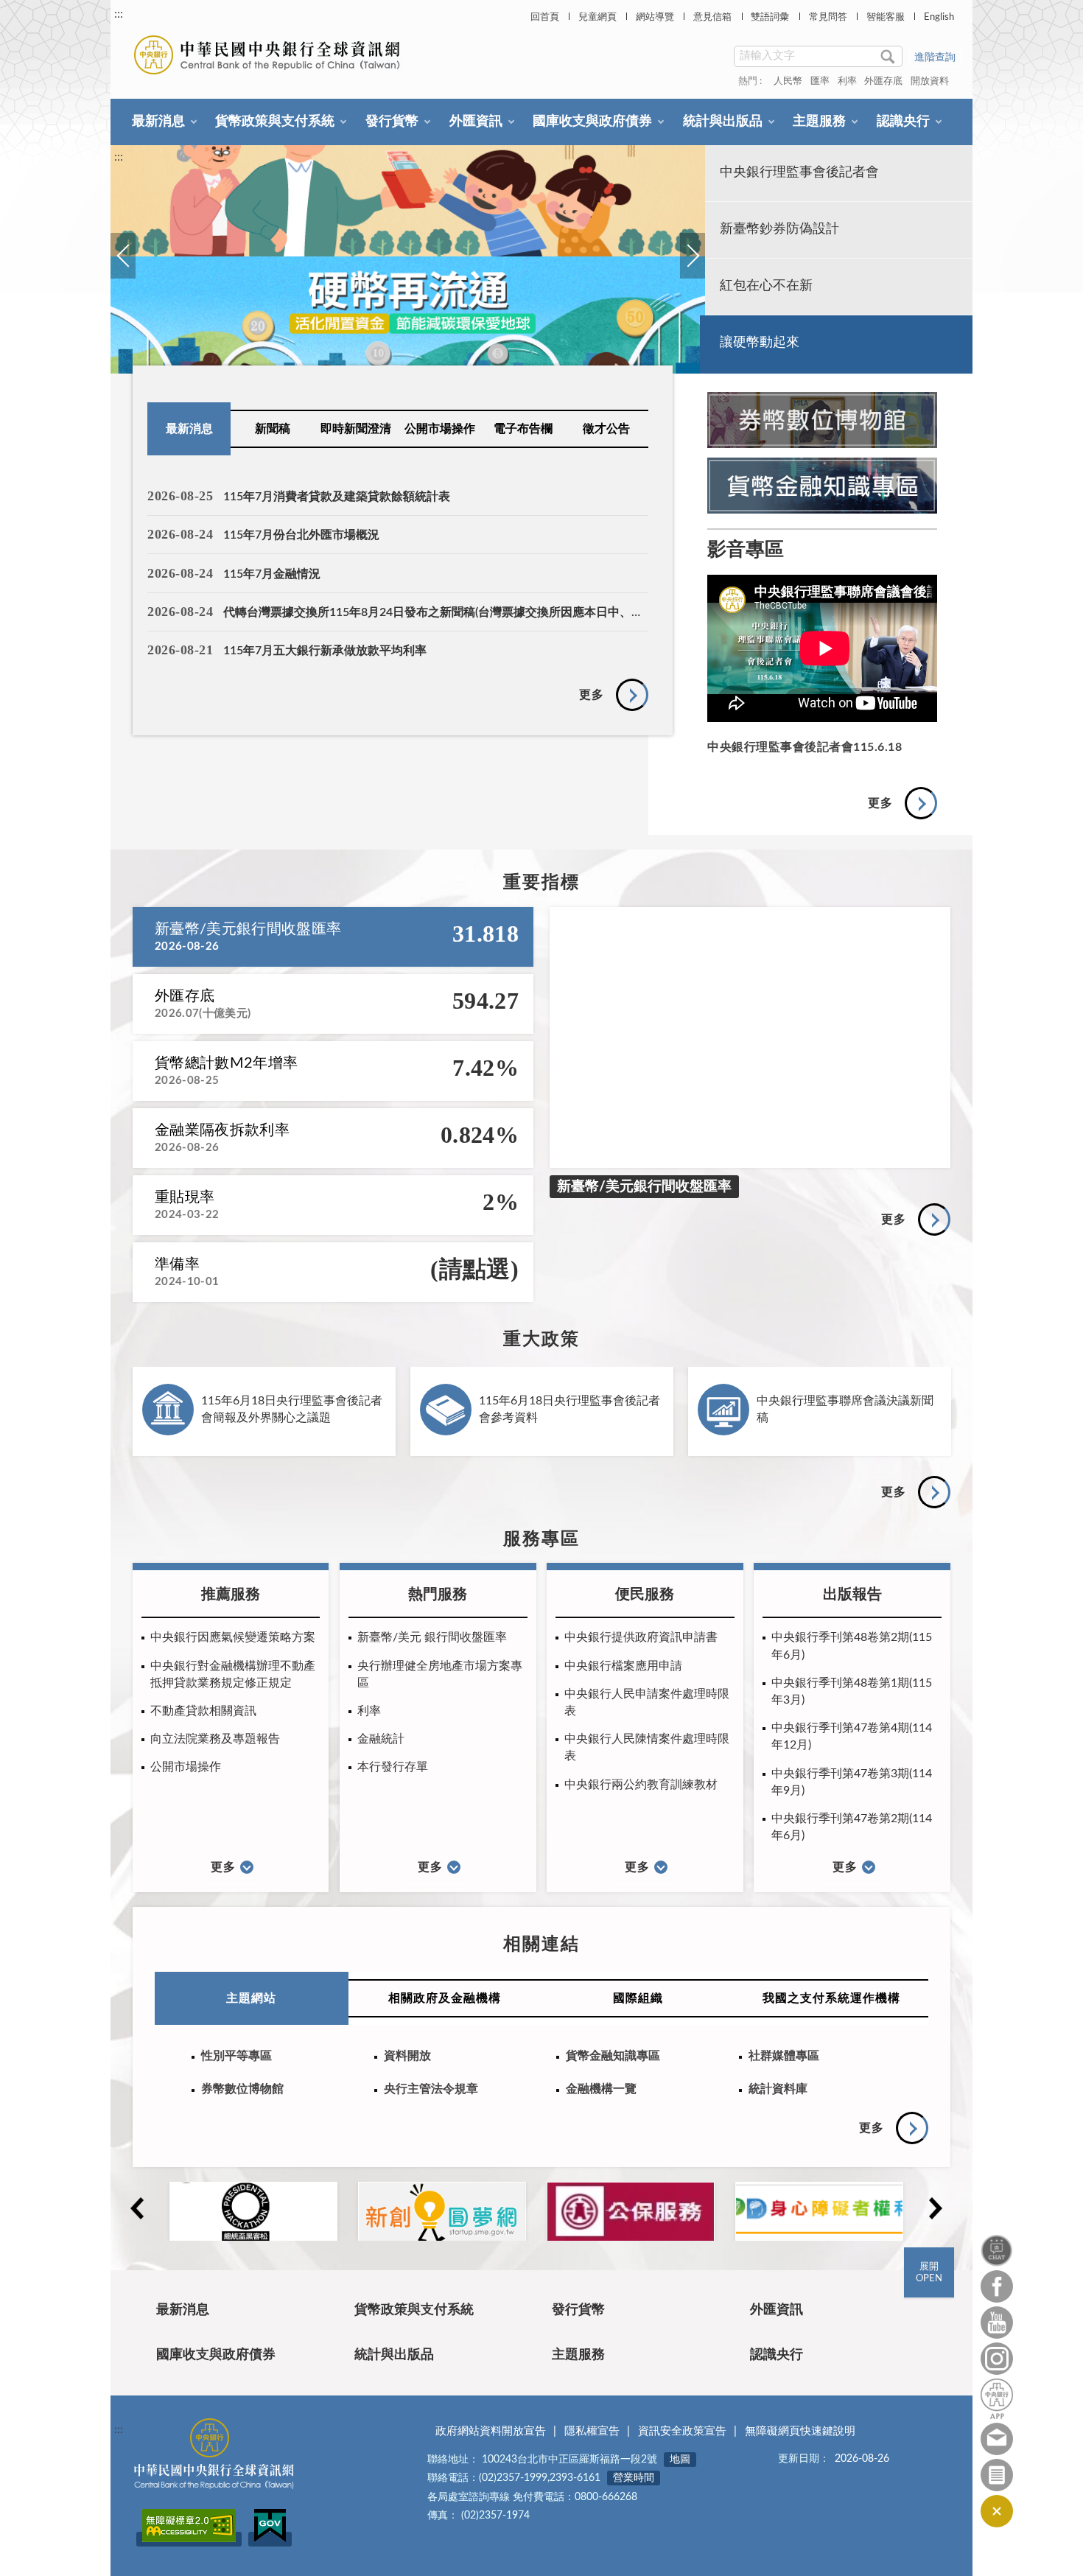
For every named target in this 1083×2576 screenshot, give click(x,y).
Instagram (997, 2359)
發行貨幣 (392, 122)
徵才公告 (606, 429)
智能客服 (886, 17)
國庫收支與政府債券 (592, 122)
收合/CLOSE (997, 2511)
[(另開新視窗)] (408, 259)
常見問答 (828, 17)
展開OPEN (929, 2273)
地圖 (680, 2460)
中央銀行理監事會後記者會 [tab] (799, 172)
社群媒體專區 (784, 2056)
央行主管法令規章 (431, 2089)
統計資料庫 (778, 2089)
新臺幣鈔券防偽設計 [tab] (779, 229)
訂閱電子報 (997, 2475)
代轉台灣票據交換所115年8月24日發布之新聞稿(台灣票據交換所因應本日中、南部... (444, 612)
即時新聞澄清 (356, 429)
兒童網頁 (597, 17)
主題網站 (251, 1998)
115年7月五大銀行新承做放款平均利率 (325, 651)
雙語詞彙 (770, 17)
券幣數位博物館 (242, 2089)
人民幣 (788, 81)
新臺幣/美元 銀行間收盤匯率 (432, 1637)
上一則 (122, 272)
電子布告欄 (523, 429)
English (939, 17)
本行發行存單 (393, 1767)
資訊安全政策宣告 (682, 2431)
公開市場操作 (440, 429)
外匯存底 (883, 81)
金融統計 (381, 1739)
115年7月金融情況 (272, 574)
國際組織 (638, 1998)
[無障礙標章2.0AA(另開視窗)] (189, 2539)
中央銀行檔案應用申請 (623, 1666)
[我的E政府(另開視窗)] (270, 2539)
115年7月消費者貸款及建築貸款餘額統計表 (337, 497)
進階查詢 (935, 57)
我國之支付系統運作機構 (831, 1998)
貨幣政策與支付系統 (275, 122)
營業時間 (634, 2478)
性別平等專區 (236, 2056)
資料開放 (407, 2056)
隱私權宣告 (592, 2431)
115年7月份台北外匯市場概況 (301, 535)
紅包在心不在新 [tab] (766, 286)
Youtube (997, 2323)
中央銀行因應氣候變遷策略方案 (233, 1637)
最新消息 (158, 122)
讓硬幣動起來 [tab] (760, 343)
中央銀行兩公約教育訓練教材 (641, 1785)
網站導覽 (655, 17)
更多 (592, 695)
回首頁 (545, 17)
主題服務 (819, 122)
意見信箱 (712, 17)
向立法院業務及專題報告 (215, 1739)
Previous (136, 2208)
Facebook (997, 2286)
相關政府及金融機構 (445, 1998)
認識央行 (903, 122)
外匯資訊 (476, 122)
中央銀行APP (997, 2399)
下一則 (692, 272)
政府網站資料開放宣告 (491, 2431)
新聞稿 (273, 429)
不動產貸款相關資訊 (203, 1711)
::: (119, 14)
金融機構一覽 (601, 2089)
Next (935, 2208)
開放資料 (930, 81)
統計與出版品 (723, 122)
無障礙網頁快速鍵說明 (800, 2431)
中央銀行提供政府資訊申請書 (641, 1637)
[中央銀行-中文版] (269, 55)
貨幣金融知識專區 (613, 2056)
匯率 (820, 81)
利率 (847, 81)
